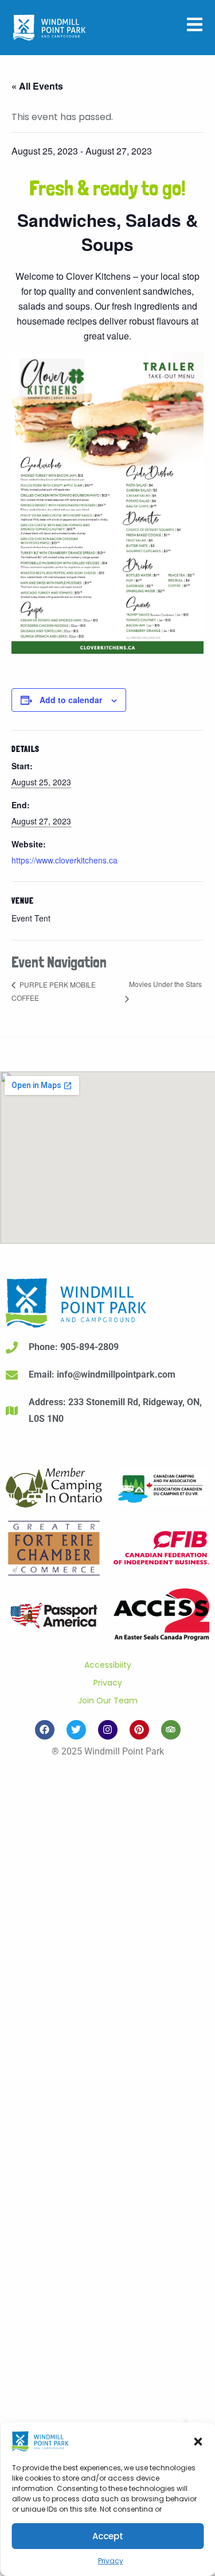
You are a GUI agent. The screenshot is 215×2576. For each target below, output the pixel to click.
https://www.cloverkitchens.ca (64, 860)
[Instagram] (108, 1730)
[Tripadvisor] (171, 1730)
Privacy (111, 2561)
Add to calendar (71, 700)
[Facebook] (45, 1730)
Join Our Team (108, 1700)
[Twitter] (76, 1730)
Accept (108, 2536)
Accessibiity (108, 1665)
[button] (198, 2442)
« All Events (37, 86)
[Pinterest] (139, 1730)
